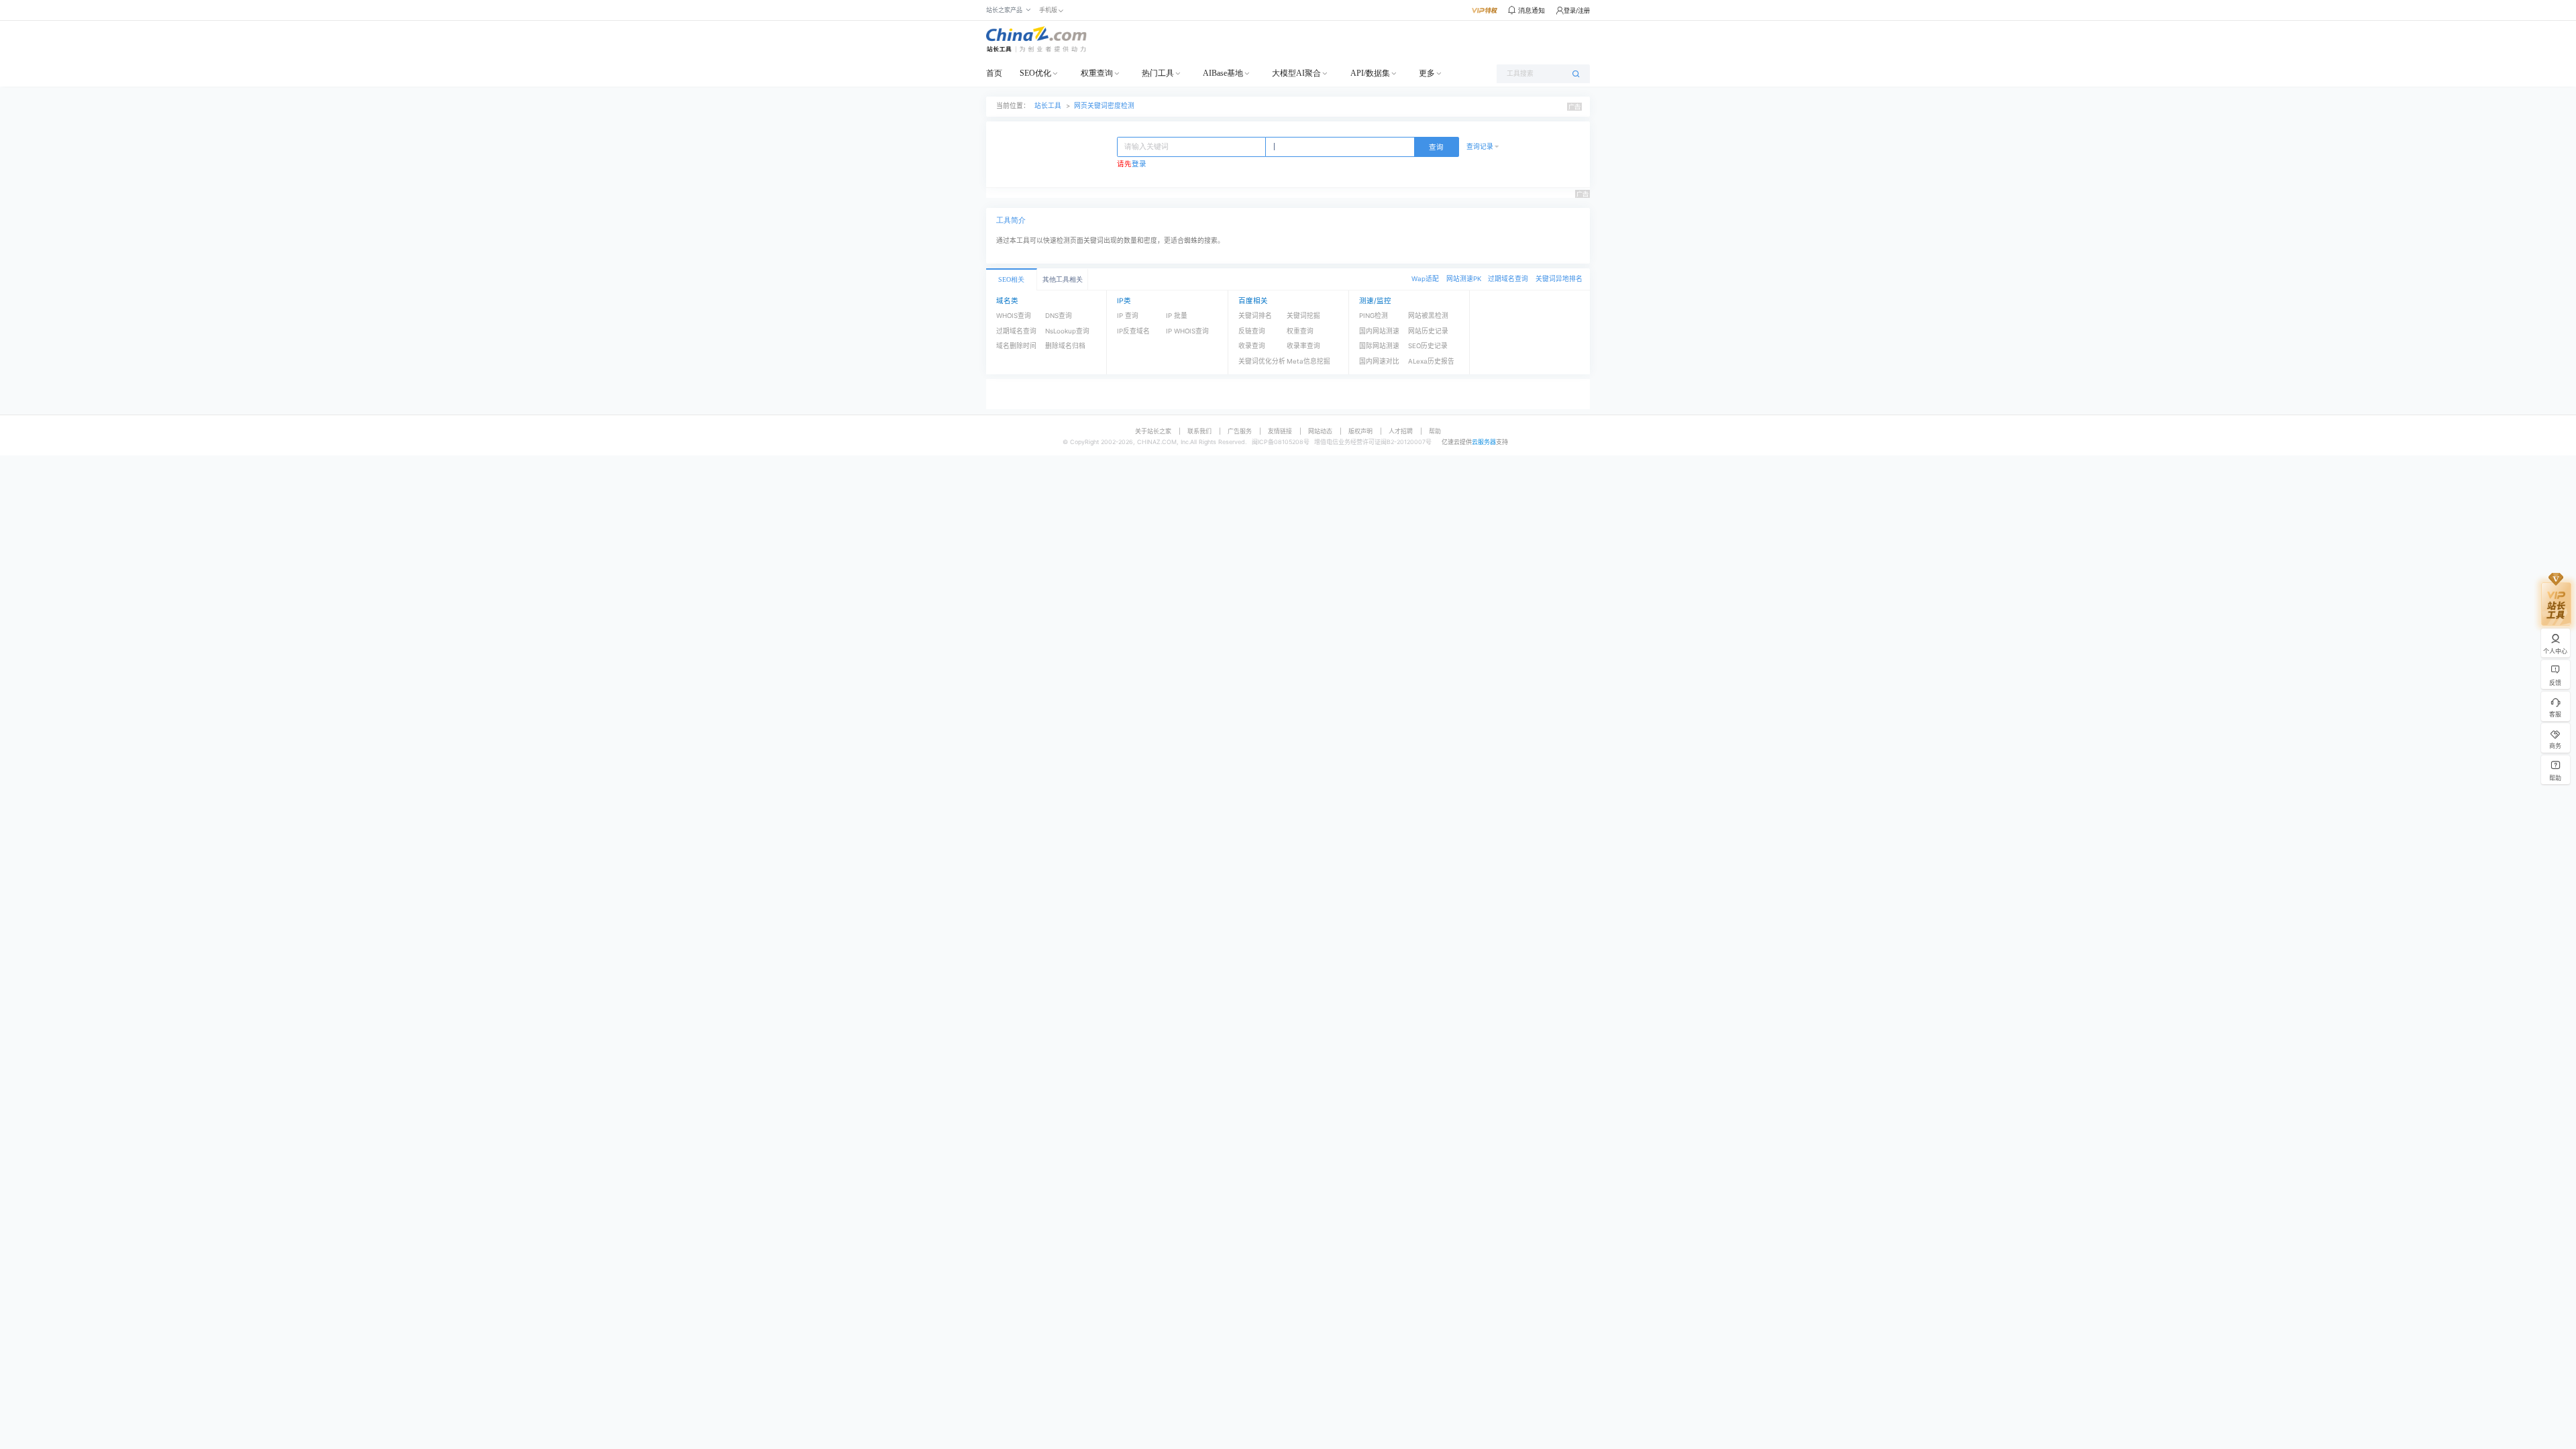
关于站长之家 (1153, 431)
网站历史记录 (1428, 331)
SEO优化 (1035, 73)
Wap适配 (1425, 279)
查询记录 (1480, 147)
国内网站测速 (1379, 331)
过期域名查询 (1508, 279)
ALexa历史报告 (1431, 361)
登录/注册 (1577, 10)
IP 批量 (1177, 316)
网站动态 (1320, 431)
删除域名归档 (1065, 346)
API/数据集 (1370, 73)
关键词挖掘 (1303, 316)
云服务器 (1484, 442)
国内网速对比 (1379, 361)
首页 (994, 73)
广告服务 (1240, 431)
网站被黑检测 (1428, 316)
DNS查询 (1059, 316)
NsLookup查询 (1067, 331)
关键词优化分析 (1262, 361)
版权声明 (1360, 431)
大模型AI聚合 (1296, 73)
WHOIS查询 (1014, 316)
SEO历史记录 (1428, 346)
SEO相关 (1011, 279)
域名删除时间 (1016, 346)
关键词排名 (1255, 316)
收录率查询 (1303, 346)
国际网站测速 (1379, 346)
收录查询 (1252, 346)
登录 (1139, 164)
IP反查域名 (1133, 331)
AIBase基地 (1223, 73)
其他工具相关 (1063, 279)
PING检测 (1374, 316)
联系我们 (1199, 431)
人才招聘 (1401, 431)
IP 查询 (1128, 316)
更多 (1427, 73)
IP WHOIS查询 (1187, 331)
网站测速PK (1464, 279)
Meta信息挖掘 (1308, 361)
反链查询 (1252, 331)
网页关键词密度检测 (1104, 106)
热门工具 (1158, 73)
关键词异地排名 (1559, 279)
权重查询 (1097, 73)
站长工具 (1048, 106)
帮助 (1435, 431)
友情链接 (1280, 431)
